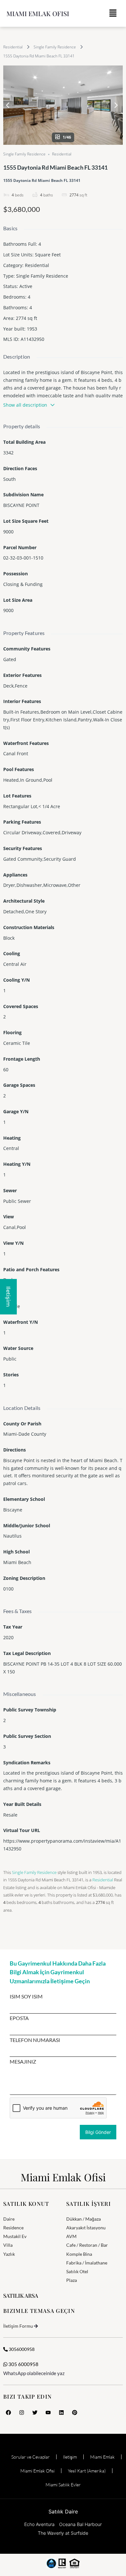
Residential (13, 47)
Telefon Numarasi (35, 2040)
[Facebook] (8, 2413)
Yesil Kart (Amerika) (87, 2471)
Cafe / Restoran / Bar (87, 2245)
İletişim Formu (18, 2326)
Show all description (25, 405)
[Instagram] (22, 2413)
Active (26, 286)
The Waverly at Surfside (63, 2533)
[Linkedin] (61, 2413)
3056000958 (21, 2349)
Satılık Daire (63, 2512)
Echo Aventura (39, 2524)
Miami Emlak (102, 2457)
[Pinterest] (75, 2413)
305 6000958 (23, 2364)
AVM (71, 2236)
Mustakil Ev (15, 2236)
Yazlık (9, 2254)
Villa (8, 2245)
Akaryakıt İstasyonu (86, 2228)
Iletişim (70, 2457)
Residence (13, 2228)
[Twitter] (35, 2413)
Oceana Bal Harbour (80, 2524)
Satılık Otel (77, 2271)
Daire (9, 2219)
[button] (113, 13)
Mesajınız (23, 2062)
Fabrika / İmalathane (87, 2263)
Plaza (72, 2280)
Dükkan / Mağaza (84, 2219)
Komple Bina (79, 2254)
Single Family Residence (55, 47)
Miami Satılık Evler (63, 2485)
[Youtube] (48, 2413)
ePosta (19, 2018)
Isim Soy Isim (26, 1996)
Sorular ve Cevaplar (31, 2457)
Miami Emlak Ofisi (38, 13)
